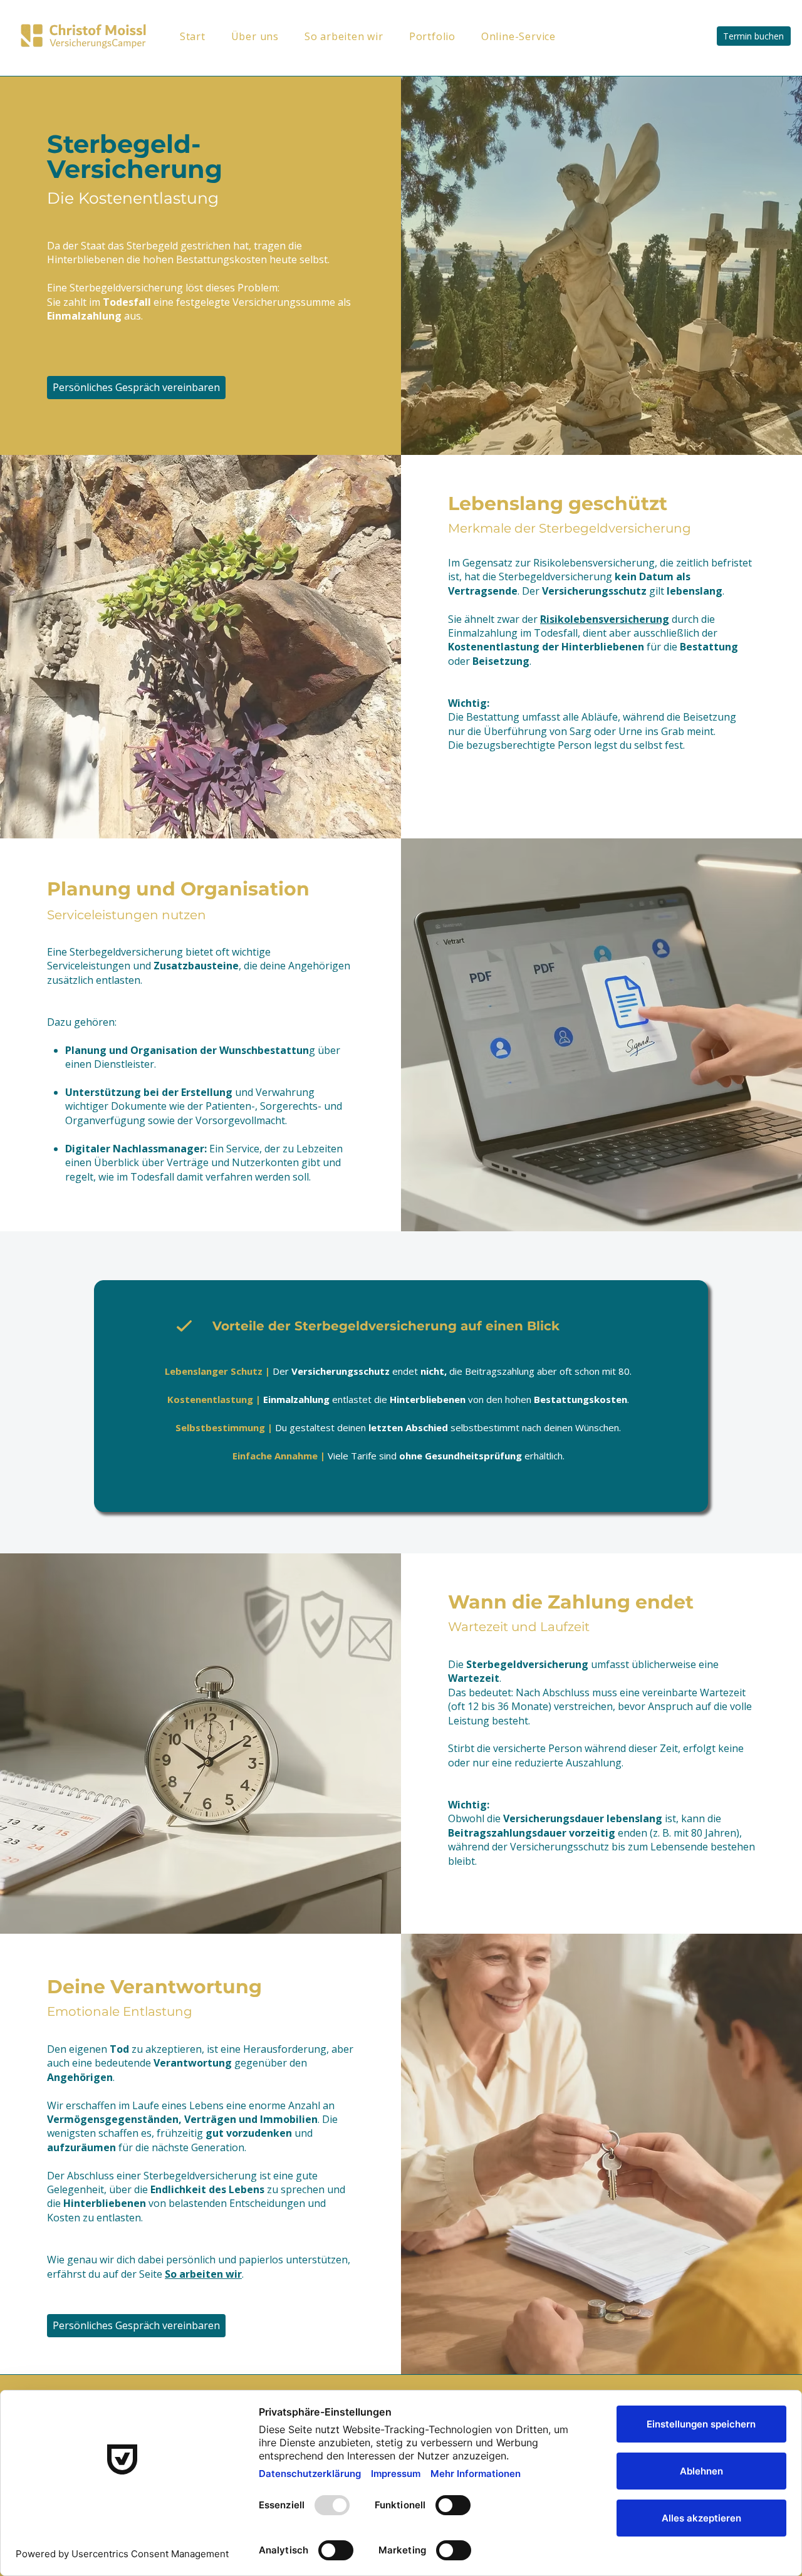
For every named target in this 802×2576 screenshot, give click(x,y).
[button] (445, 36)
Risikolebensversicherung (605, 619)
